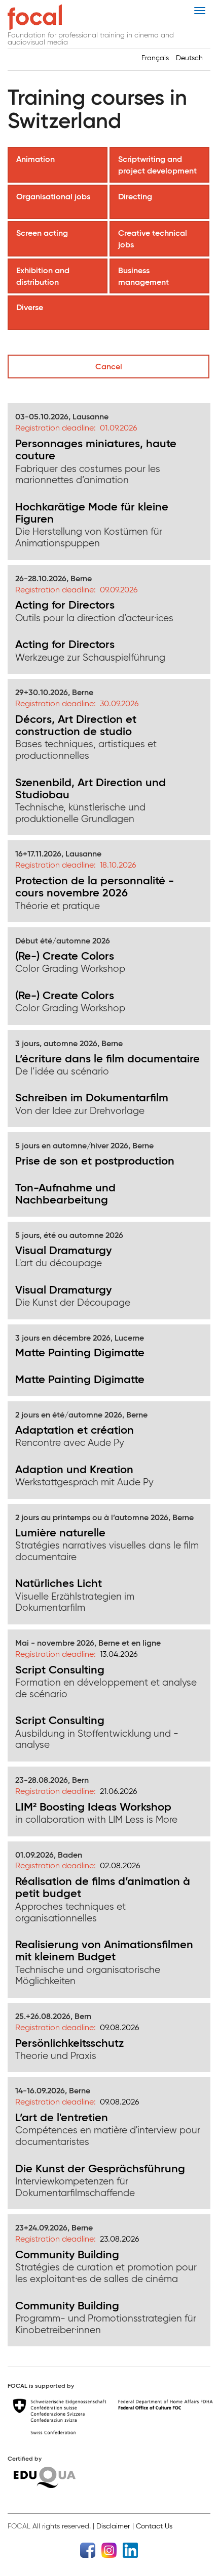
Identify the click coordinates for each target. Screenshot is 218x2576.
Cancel (109, 366)
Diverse (31, 307)
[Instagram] (109, 2549)
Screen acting (43, 233)
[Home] (35, 17)
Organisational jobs (54, 196)
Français (155, 58)
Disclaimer (113, 2526)
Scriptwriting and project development (158, 165)
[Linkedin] (130, 2549)
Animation (37, 159)
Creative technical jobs (153, 239)
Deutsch (189, 58)
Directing (136, 196)
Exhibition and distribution (43, 276)
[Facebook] (88, 2549)
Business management (144, 276)
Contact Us (154, 2526)
